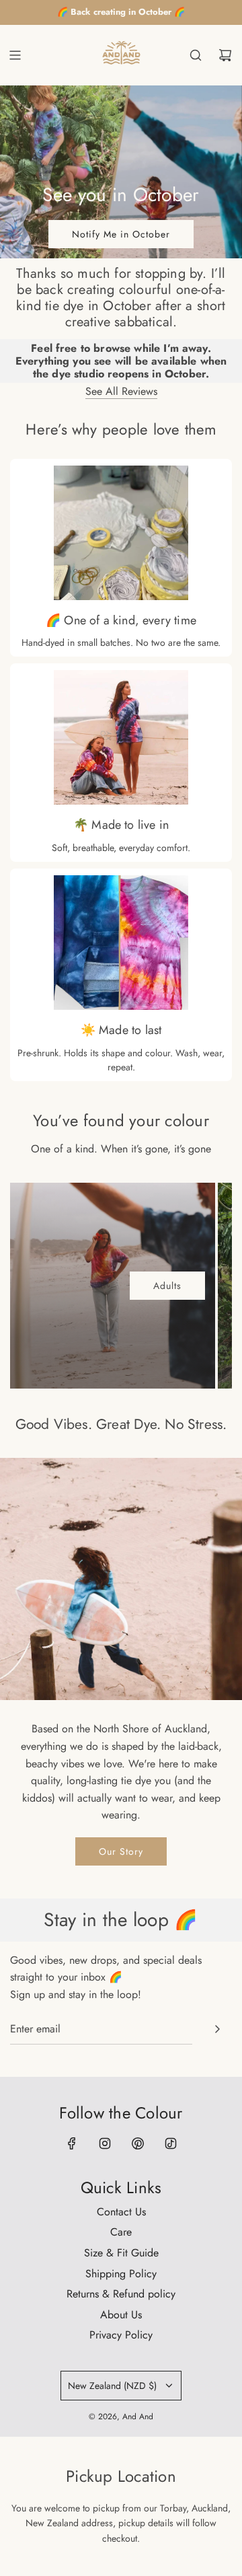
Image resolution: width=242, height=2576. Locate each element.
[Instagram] (105, 2143)
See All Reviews (121, 391)
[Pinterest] (138, 2143)
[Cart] (225, 55)
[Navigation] (15, 55)
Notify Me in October (121, 234)
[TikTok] (171, 2143)
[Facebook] (72, 2143)
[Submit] (217, 2029)
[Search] (196, 55)
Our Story (121, 1851)
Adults (167, 1286)
